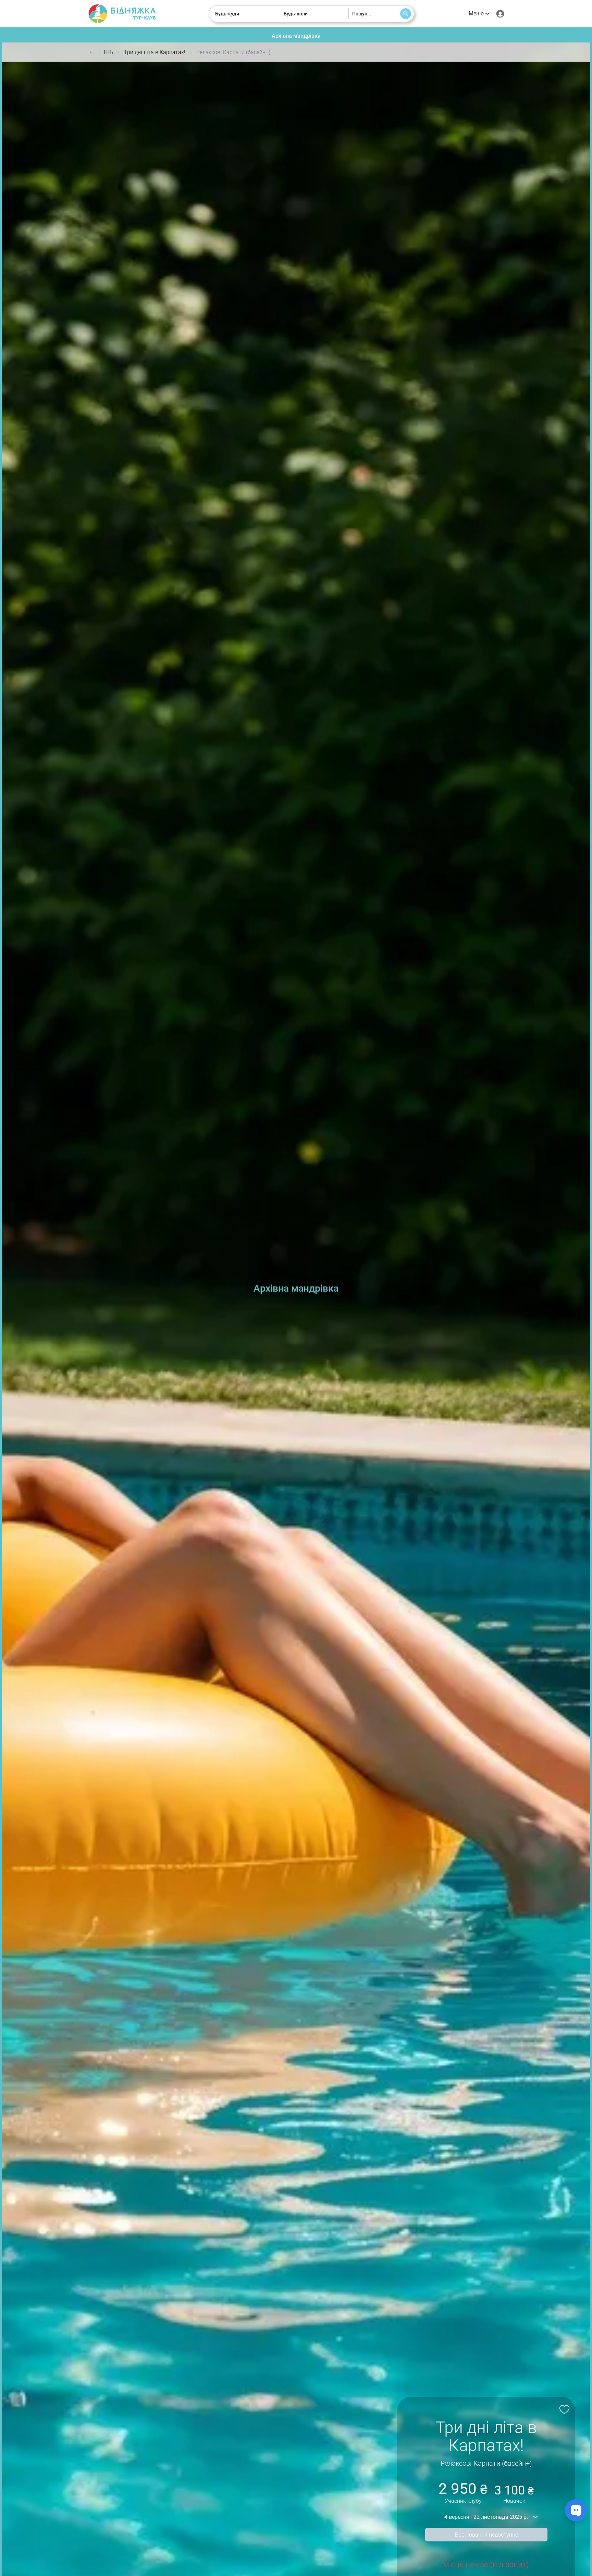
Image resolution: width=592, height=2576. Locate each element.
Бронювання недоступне (486, 2535)
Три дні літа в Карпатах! (155, 52)
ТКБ (108, 52)
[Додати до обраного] (563, 2409)
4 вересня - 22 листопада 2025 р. (486, 2517)
